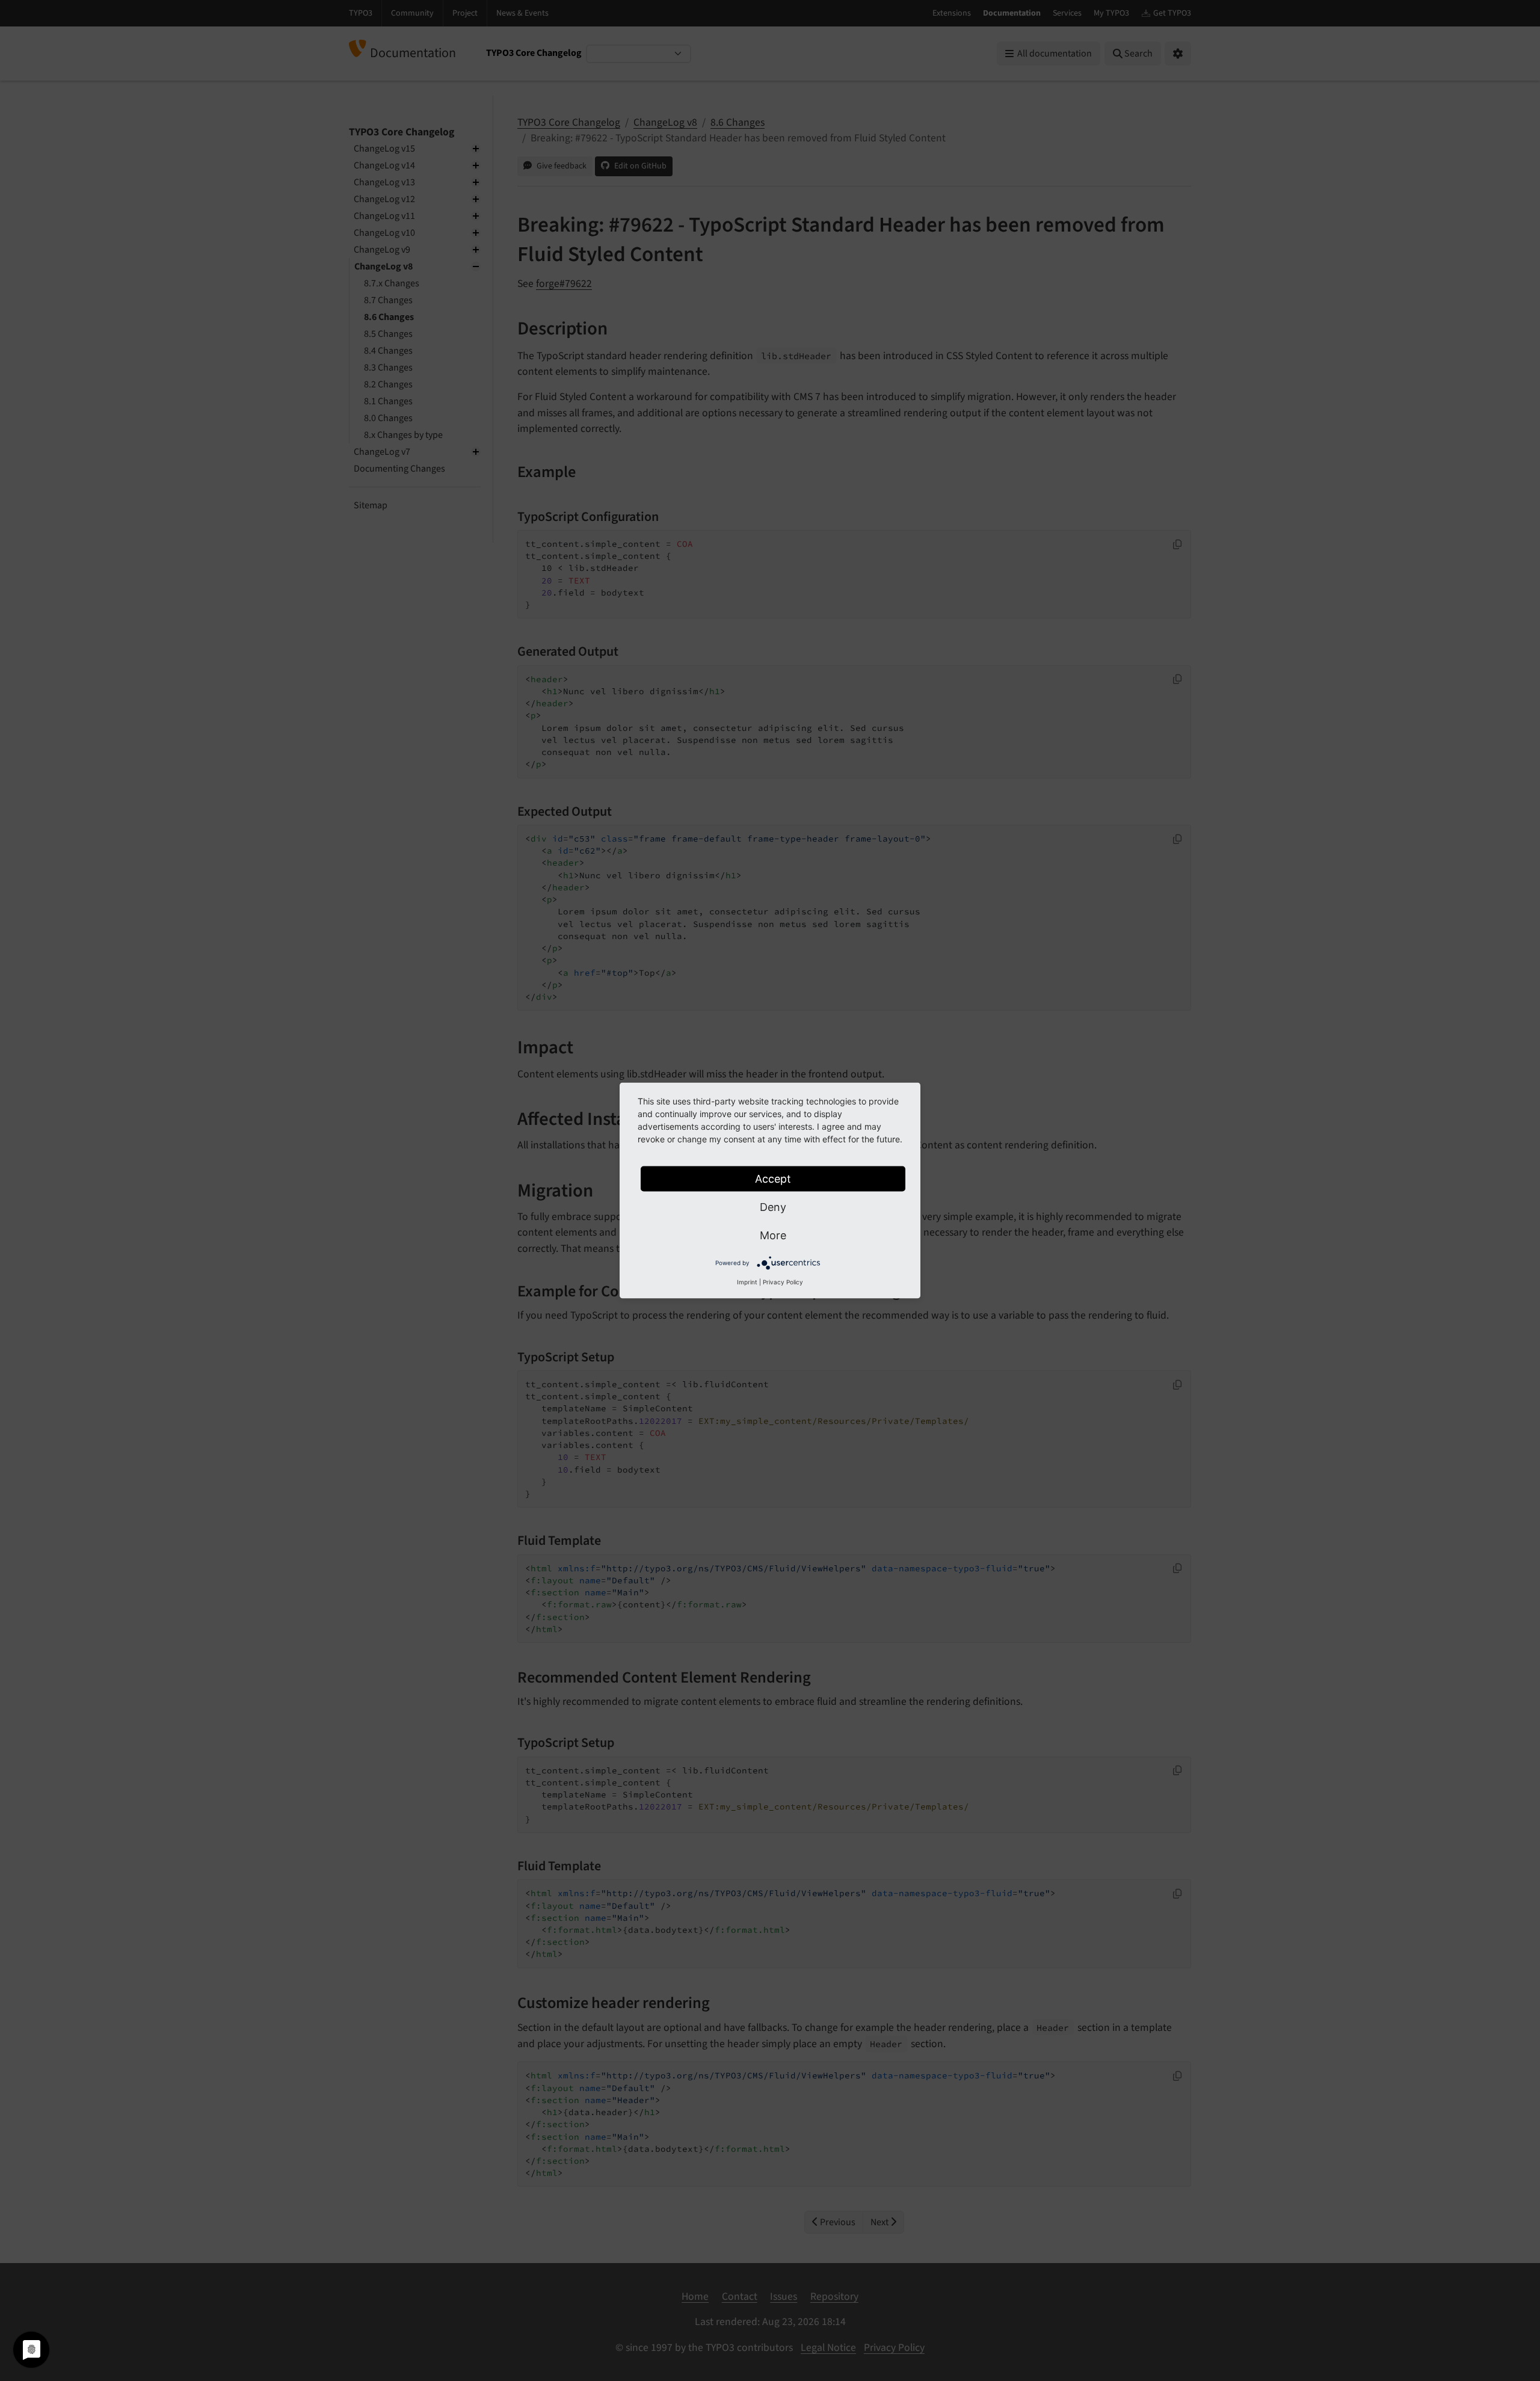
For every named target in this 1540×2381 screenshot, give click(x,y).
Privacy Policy (783, 1282)
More (773, 1235)
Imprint (747, 1282)
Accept (773, 1179)
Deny (773, 1207)
